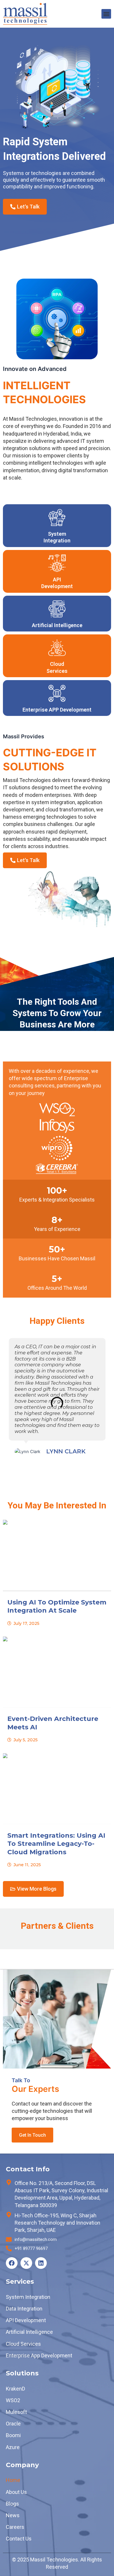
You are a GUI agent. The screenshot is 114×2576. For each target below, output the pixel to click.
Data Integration (24, 2309)
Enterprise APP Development (57, 710)
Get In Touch (32, 2135)
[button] (106, 14)
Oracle (13, 2424)
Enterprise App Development (39, 2355)
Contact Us (19, 2539)
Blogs (12, 2504)
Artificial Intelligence (57, 625)
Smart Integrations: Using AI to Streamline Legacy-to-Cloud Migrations (56, 1844)
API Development (26, 2320)
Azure (13, 2447)
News (13, 2515)
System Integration (28, 2297)
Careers (15, 2527)
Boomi (13, 2435)
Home (13, 2480)
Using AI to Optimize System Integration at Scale (57, 1607)
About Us (16, 2492)
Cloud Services (23, 2344)
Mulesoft (16, 2412)
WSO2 (13, 2400)
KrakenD (15, 2389)
